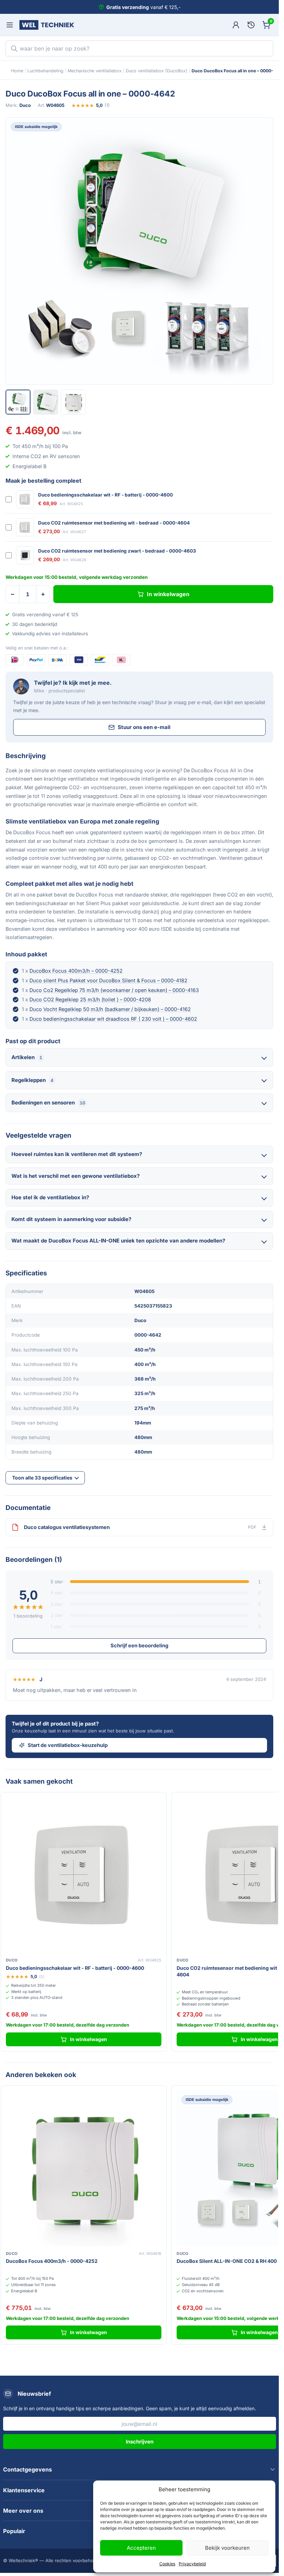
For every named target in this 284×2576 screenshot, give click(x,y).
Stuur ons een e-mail (144, 727)
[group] (139, 251)
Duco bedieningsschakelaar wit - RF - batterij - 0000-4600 (105, 495)
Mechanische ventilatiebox (95, 71)
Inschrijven (140, 2442)
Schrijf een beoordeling (139, 1645)
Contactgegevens (28, 2469)
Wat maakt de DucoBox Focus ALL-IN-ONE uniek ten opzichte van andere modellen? (118, 1241)
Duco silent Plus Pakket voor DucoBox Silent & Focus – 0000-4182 (108, 980)
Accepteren (141, 2548)
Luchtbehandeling (45, 71)
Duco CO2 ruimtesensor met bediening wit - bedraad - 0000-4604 (114, 523)
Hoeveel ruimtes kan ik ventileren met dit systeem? (77, 1154)
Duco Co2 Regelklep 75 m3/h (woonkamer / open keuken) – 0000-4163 (114, 990)
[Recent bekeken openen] (251, 25)
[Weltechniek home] (47, 25)
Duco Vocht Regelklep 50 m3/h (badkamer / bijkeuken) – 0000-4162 (110, 1009)
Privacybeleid (192, 2564)
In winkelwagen (168, 594)
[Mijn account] (236, 25)
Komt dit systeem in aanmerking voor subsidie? (71, 1219)
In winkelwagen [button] (88, 2039)
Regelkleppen (32, 1080)
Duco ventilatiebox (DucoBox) (157, 71)
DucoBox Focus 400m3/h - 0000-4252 (52, 2261)
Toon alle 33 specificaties (42, 1478)
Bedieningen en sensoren (48, 1103)
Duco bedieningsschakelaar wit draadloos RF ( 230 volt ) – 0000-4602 (113, 1019)
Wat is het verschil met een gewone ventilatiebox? (76, 1176)
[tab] (18, 402)
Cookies (167, 2564)
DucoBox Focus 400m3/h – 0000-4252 (76, 971)
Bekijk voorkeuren (227, 2548)
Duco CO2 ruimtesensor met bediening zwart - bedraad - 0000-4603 (117, 551)
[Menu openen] (10, 25)
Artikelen (27, 1057)
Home (17, 71)
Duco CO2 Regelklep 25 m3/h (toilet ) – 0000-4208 (90, 999)
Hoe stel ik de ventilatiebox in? (50, 1197)
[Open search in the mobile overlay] (139, 48)
